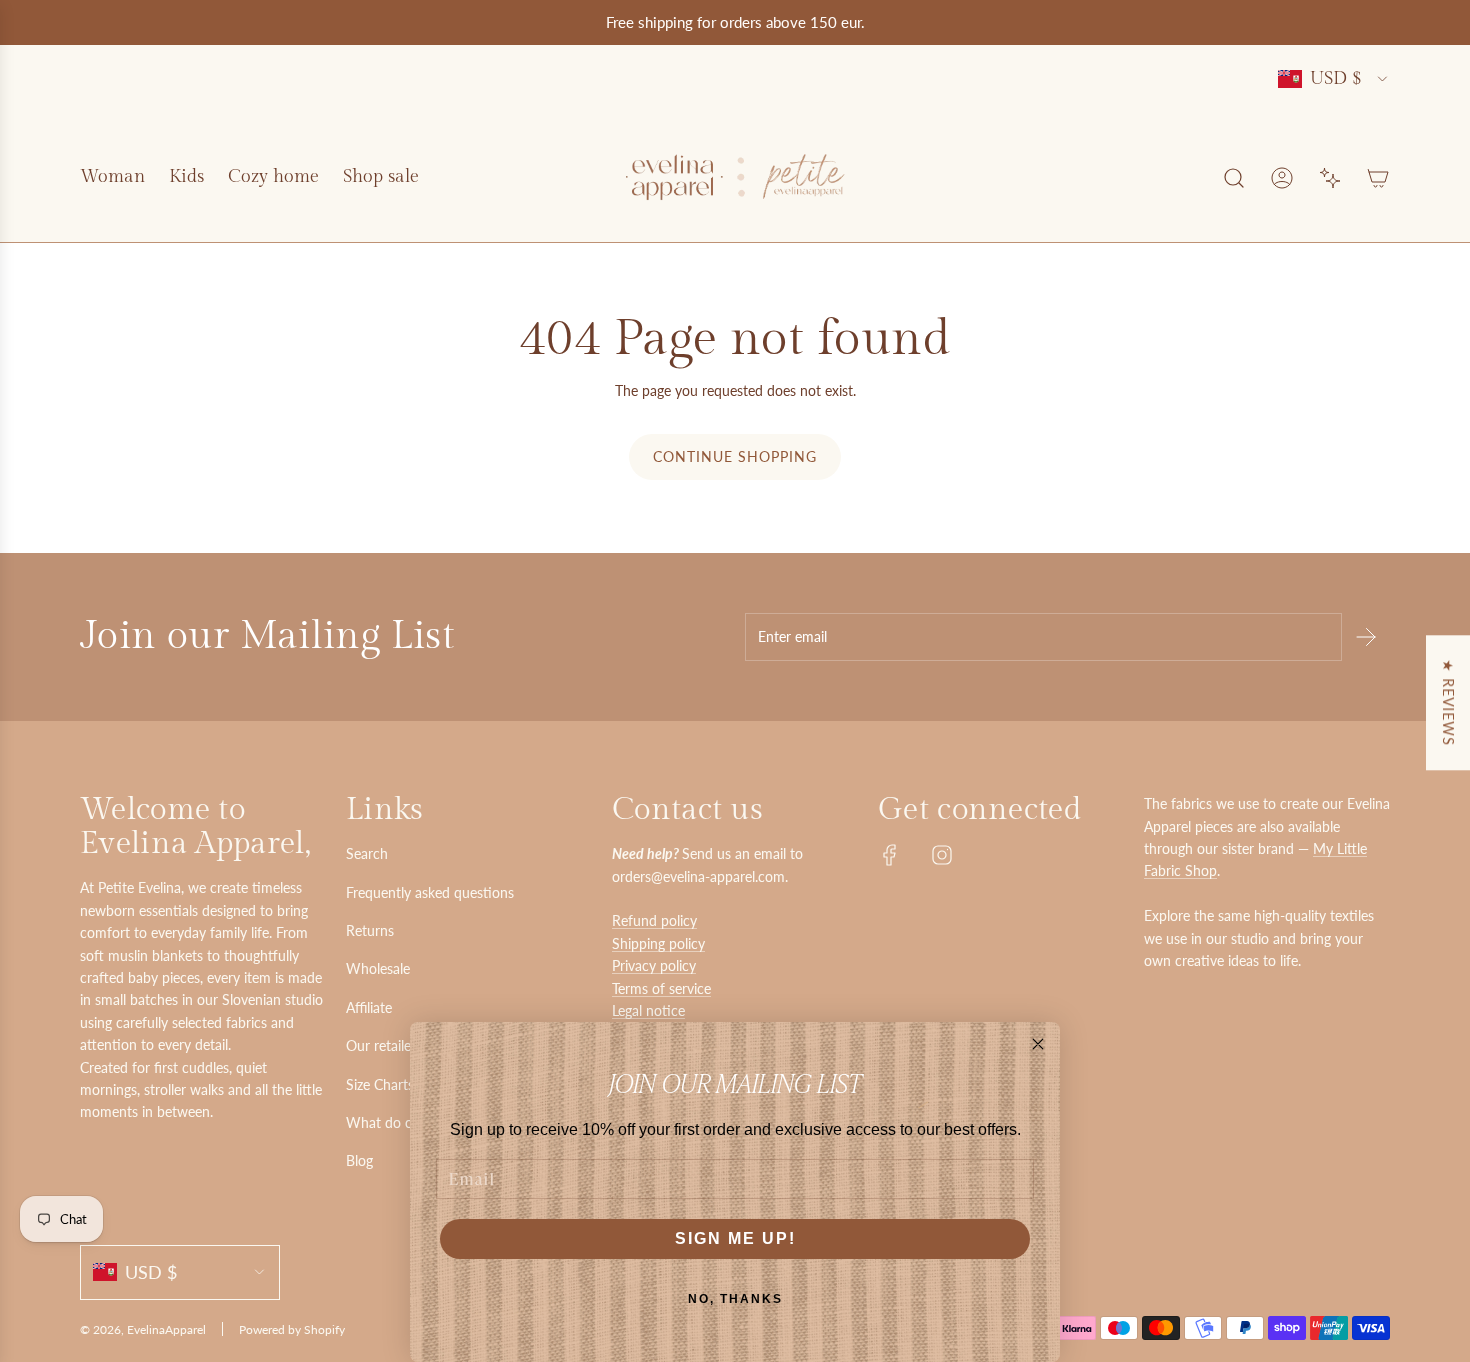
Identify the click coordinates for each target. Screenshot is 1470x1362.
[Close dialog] (1038, 1044)
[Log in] (1282, 178)
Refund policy (654, 920)
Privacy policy (654, 965)
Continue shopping (735, 456)
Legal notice (648, 1010)
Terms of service (661, 988)
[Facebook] (890, 855)
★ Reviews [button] (1448, 702)
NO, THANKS (735, 1299)
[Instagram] (942, 855)
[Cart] (1378, 178)
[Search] (1234, 178)
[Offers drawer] (1330, 178)
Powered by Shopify (292, 1329)
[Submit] (1366, 637)
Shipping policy (658, 943)
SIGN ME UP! (735, 1238)
